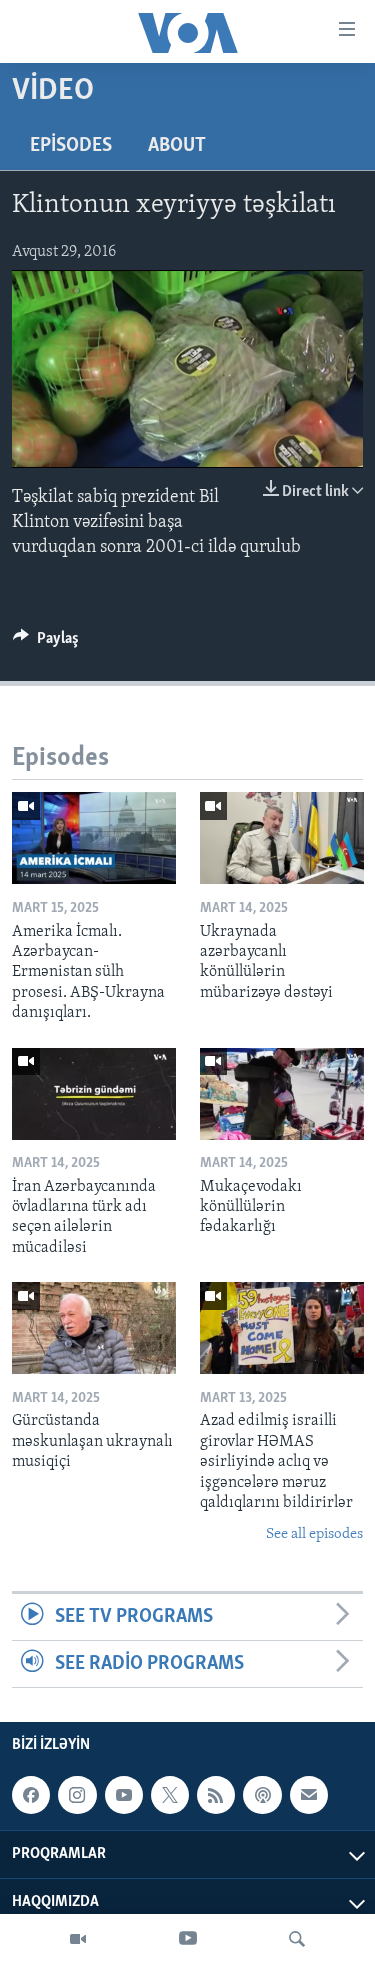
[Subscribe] (309, 1796)
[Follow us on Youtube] (124, 1796)
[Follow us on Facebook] (31, 1796)
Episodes (71, 146)
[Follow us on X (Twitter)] (170, 1796)
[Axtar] (297, 1939)
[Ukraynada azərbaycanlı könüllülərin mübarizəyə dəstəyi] (282, 838)
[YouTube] (188, 1939)
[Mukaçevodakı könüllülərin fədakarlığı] (282, 1094)
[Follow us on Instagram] (77, 1796)
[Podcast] (262, 1796)
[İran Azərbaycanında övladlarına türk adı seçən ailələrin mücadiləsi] (94, 1094)
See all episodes (314, 1534)
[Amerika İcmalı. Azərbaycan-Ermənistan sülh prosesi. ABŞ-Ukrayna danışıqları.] (94, 838)
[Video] (78, 1939)
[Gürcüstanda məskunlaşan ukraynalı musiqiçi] (94, 1328)
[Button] (46, 643)
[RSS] (216, 1796)
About (177, 146)
